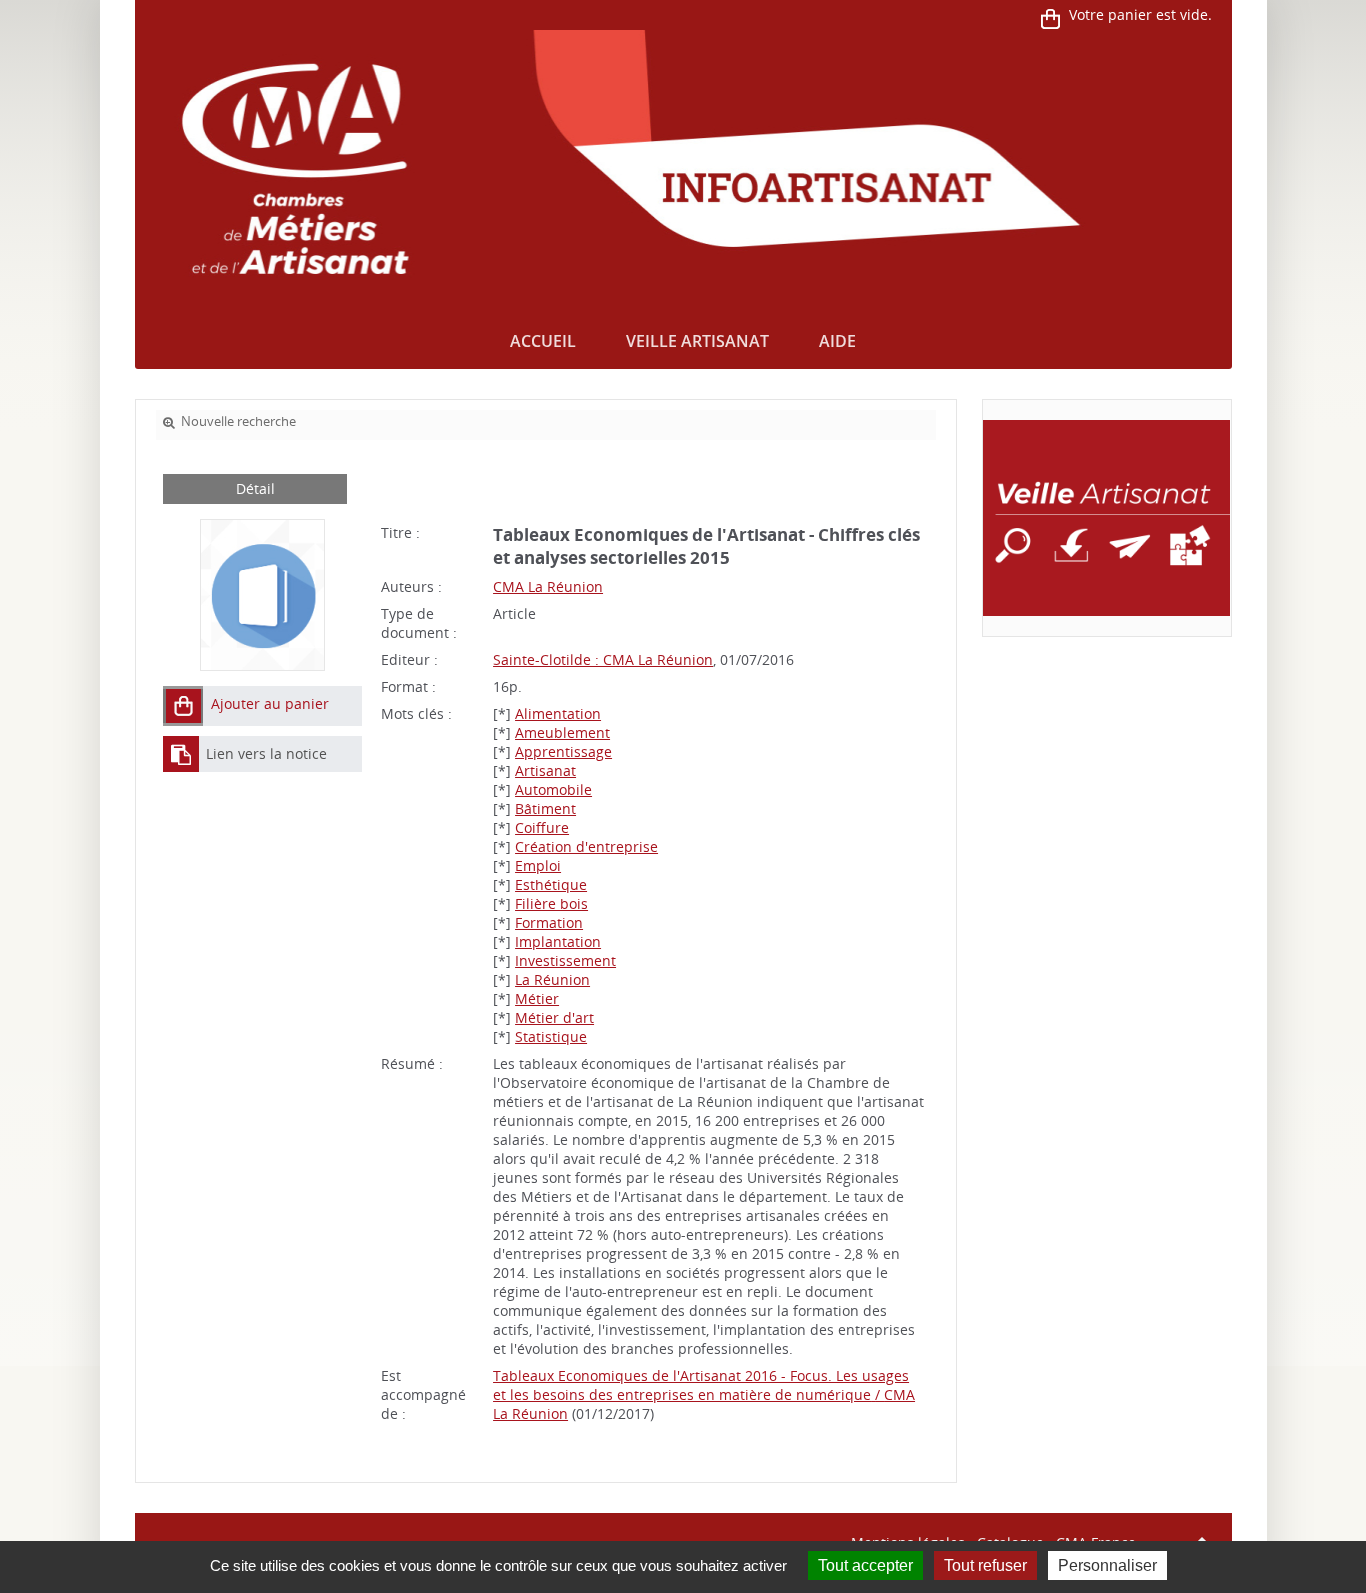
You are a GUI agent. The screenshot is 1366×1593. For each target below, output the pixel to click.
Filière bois (551, 903)
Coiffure (542, 827)
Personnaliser (1107, 1565)
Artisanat (545, 770)
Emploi (538, 865)
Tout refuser (985, 1565)
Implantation (558, 941)
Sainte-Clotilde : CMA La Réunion (603, 659)
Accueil (543, 341)
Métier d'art (554, 1017)
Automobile (553, 789)
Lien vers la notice (266, 753)
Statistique (551, 1036)
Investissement (565, 960)
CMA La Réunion (548, 586)
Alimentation (558, 713)
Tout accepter (865, 1565)
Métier (537, 998)
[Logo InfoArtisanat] (1106, 518)
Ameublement (562, 732)
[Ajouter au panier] (183, 706)
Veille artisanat (697, 341)
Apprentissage (563, 751)
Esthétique (551, 884)
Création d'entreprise (586, 846)
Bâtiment (545, 808)
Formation (549, 922)
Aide (837, 341)
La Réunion (552, 979)
